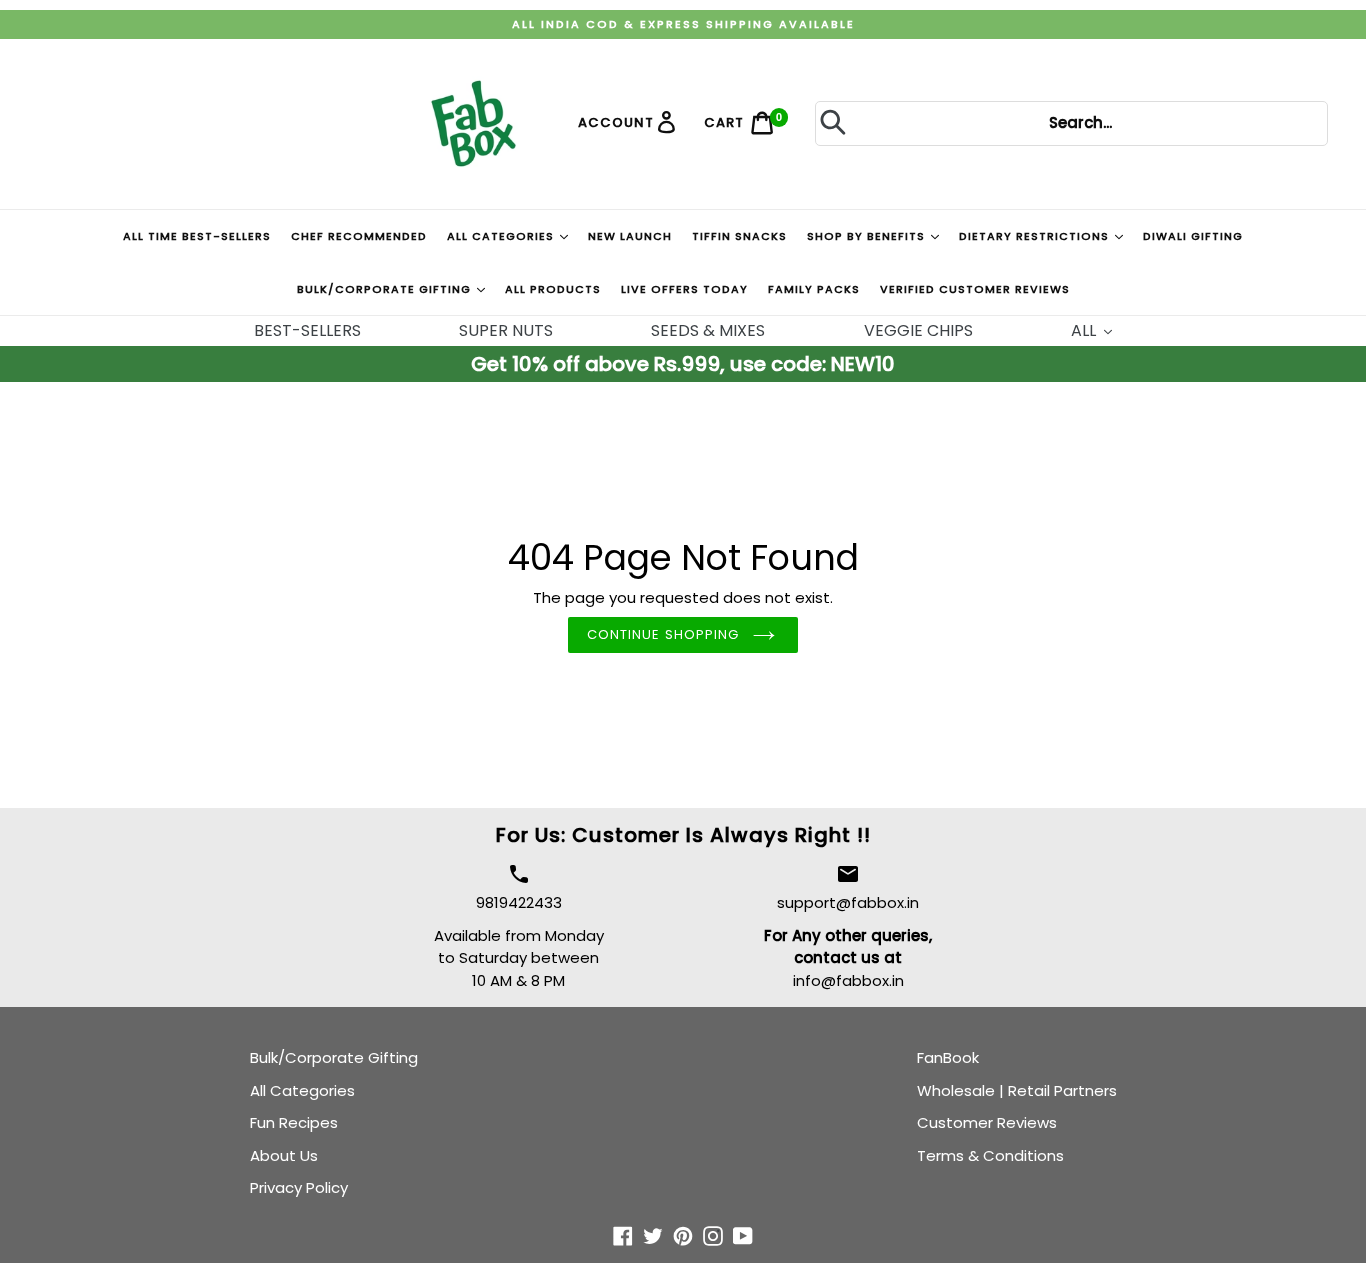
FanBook (948, 1057)
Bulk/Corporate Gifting (386, 289)
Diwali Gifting (1193, 236)
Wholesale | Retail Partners (1017, 1090)
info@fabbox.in (848, 980)
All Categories (502, 236)
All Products (553, 289)
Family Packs (814, 289)
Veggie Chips (918, 330)
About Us (284, 1155)
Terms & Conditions (990, 1155)
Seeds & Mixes (708, 330)
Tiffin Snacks (739, 236)
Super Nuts (506, 330)
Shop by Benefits (868, 236)
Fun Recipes (294, 1122)
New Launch (630, 236)
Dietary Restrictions (1036, 236)
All (1085, 330)
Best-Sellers (307, 330)
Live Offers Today (684, 289)
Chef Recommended (359, 236)
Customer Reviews (987, 1122)
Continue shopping (663, 634)
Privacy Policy (299, 1187)
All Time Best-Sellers (197, 236)
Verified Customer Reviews (975, 289)
